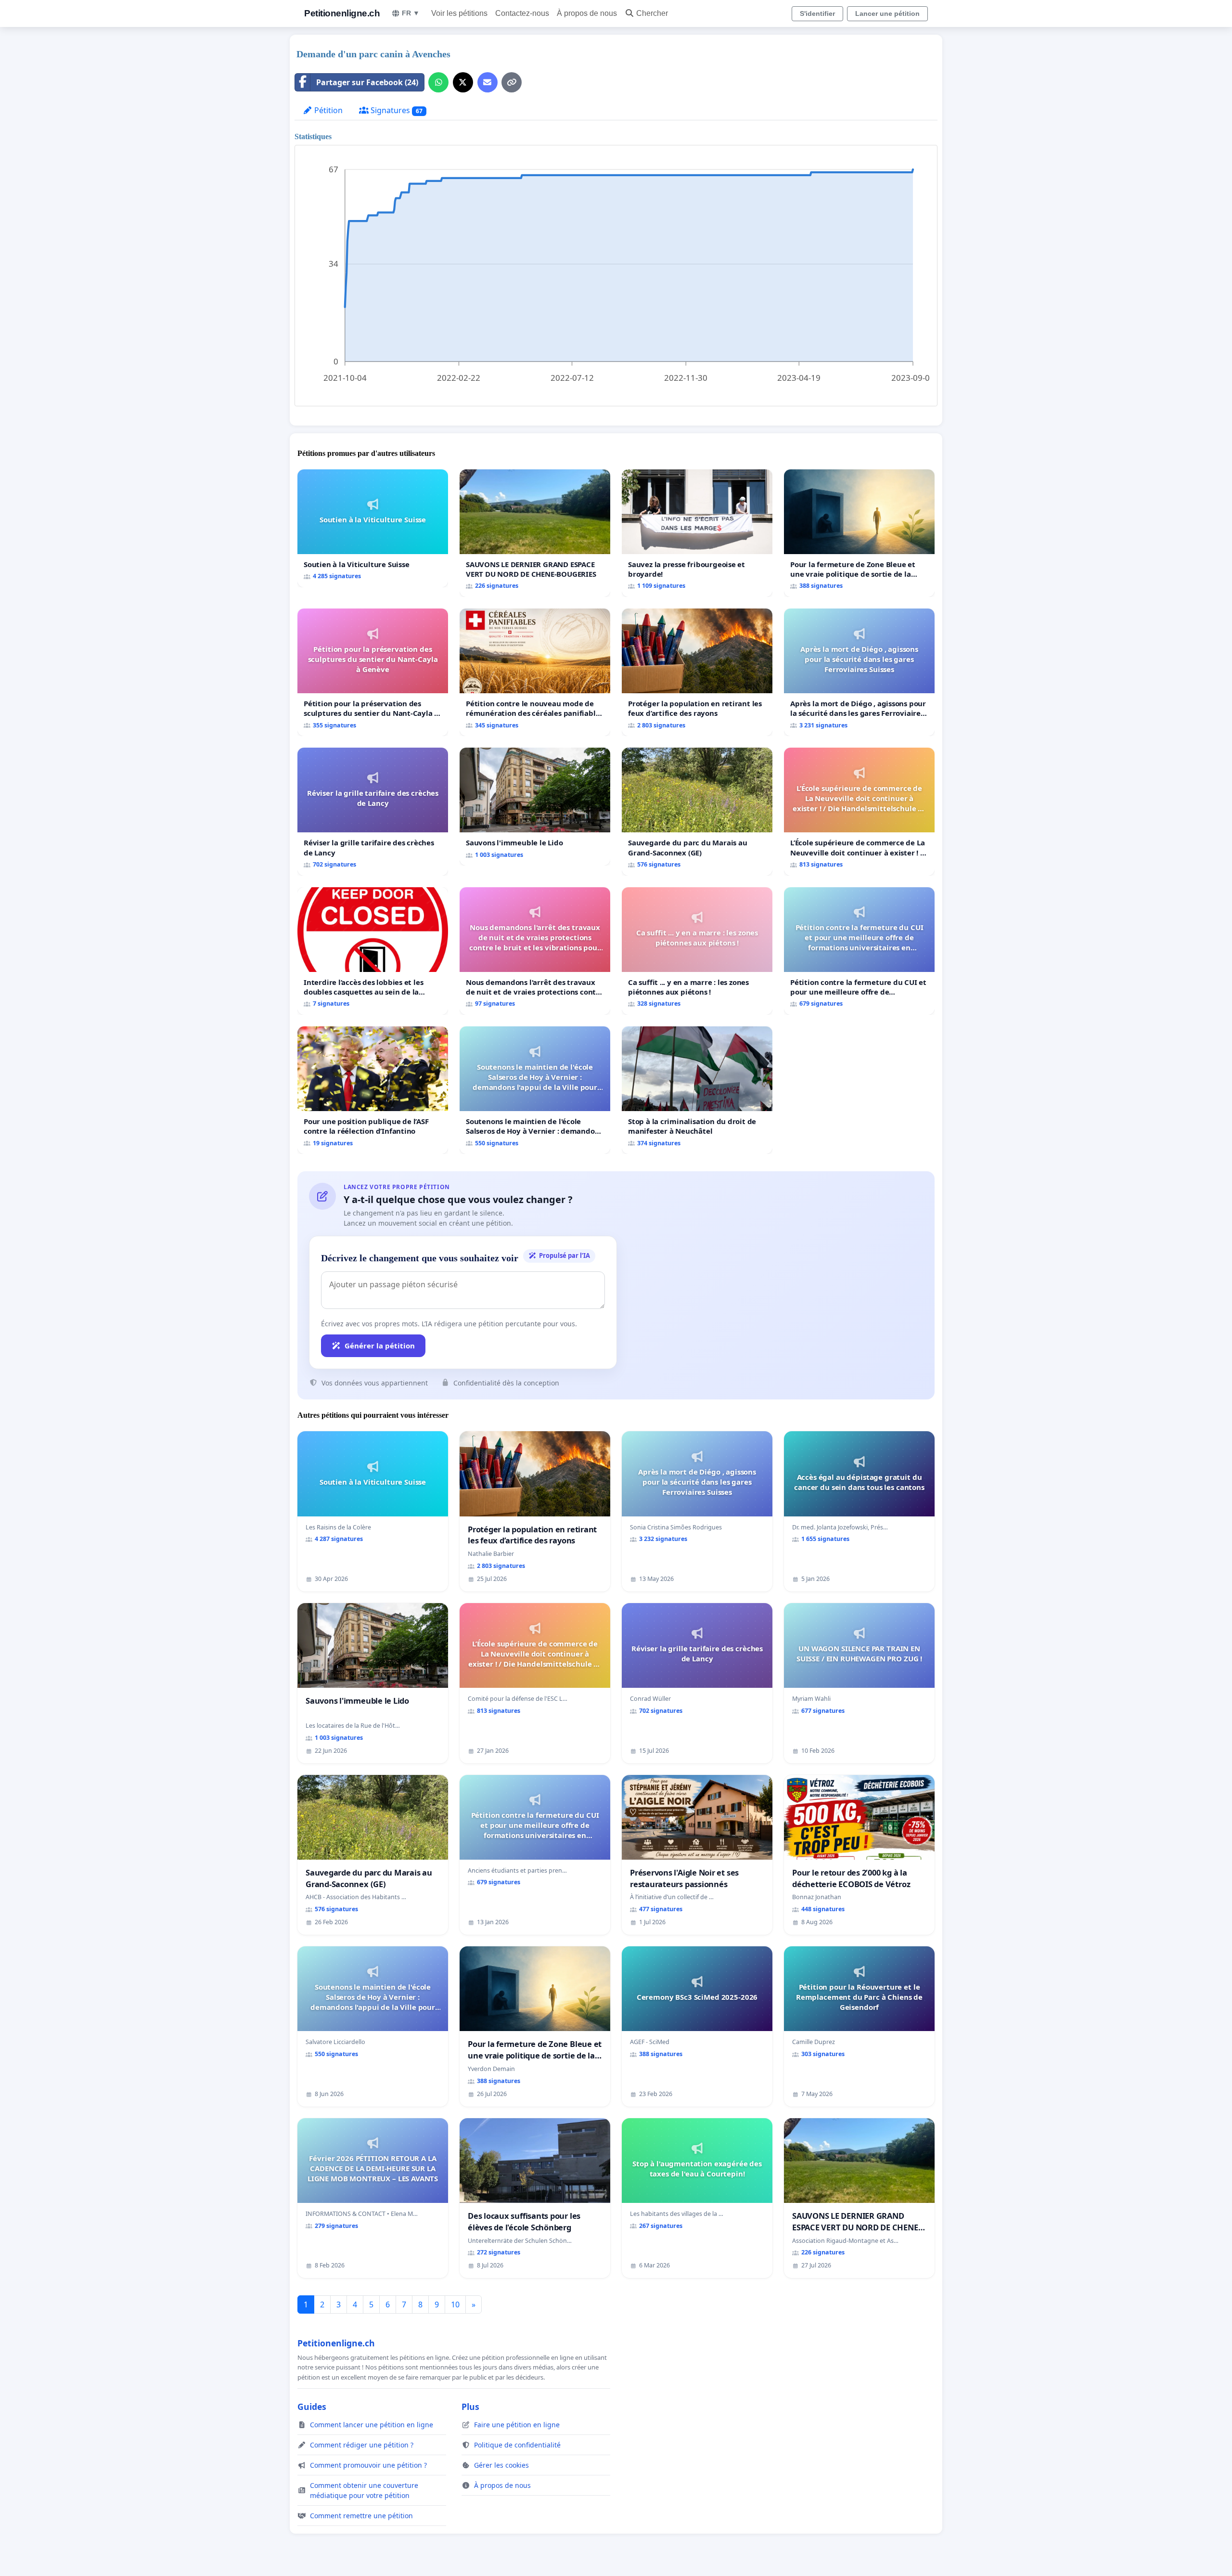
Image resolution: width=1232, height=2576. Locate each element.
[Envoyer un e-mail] (488, 82)
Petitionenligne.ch (342, 13)
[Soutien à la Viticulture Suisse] (373, 528)
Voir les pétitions (459, 13)
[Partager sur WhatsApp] (438, 82)
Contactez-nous (522, 13)
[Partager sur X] (463, 82)
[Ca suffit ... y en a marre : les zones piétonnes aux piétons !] (697, 951)
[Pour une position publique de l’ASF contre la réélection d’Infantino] (373, 1090)
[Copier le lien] (512, 82)
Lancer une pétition (887, 13)
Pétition (327, 110)
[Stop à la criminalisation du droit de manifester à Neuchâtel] (697, 1090)
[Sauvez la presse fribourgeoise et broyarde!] (697, 533)
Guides (312, 2407)
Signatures (396, 110)
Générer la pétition (380, 1346)
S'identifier (817, 13)
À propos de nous (587, 13)
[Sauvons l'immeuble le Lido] (535, 807)
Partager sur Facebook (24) (367, 82)
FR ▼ (411, 13)
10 (455, 2304)
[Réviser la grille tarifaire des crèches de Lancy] (373, 811)
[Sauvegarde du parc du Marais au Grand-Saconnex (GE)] (697, 811)
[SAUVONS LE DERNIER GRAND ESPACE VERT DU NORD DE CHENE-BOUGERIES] (535, 533)
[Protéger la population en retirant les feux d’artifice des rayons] (697, 672)
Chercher (652, 13)
